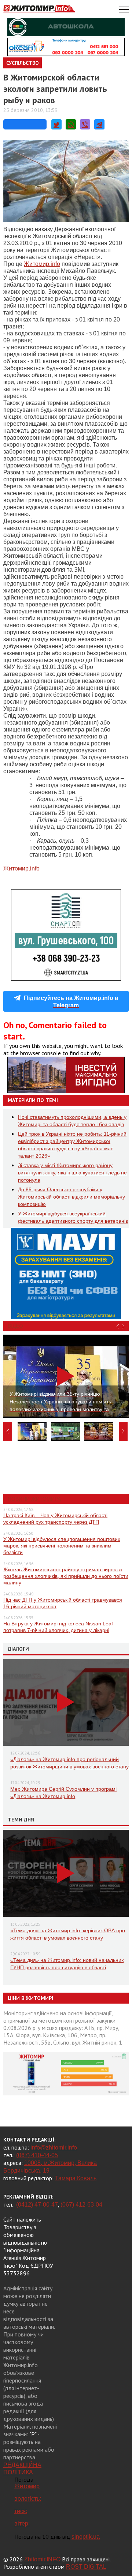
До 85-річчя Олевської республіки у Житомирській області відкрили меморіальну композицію (71, 1197)
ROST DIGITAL (86, 2567)
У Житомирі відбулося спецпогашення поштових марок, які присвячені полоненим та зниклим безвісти (62, 1546)
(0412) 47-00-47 (37, 2205)
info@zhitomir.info (54, 2148)
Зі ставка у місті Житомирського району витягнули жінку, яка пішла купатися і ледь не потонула (72, 1173)
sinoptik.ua (86, 2537)
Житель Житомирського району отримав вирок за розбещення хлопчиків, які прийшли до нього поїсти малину (66, 1576)
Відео (15, 1326)
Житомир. (42, 264)
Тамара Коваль (76, 2178)
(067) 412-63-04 (81, 2205)
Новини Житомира (34, 1499)
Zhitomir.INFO (42, 2559)
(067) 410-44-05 (37, 2155)
